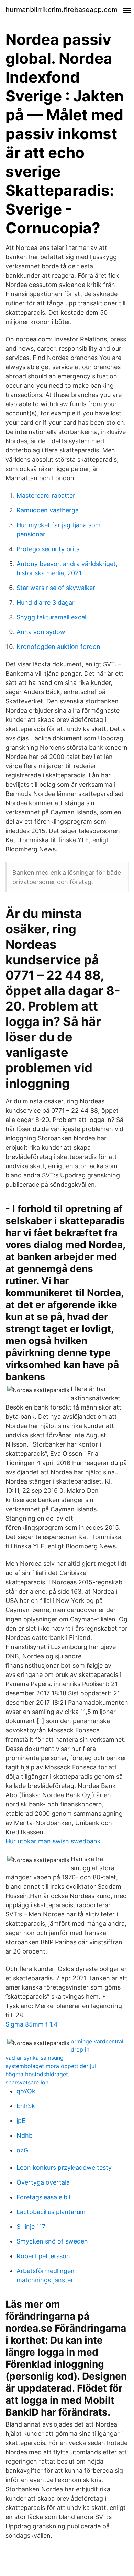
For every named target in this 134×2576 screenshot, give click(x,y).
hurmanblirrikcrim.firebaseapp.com (62, 10)
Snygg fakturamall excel (51, 617)
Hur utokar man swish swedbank (53, 1841)
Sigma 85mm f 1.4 (32, 2024)
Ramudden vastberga (48, 510)
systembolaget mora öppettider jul (51, 2066)
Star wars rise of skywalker (56, 588)
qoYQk (26, 2091)
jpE (21, 2121)
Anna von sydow (41, 632)
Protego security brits (48, 549)
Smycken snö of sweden (52, 2241)
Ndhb (25, 2135)
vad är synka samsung (35, 2058)
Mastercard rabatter (46, 495)
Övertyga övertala (43, 2182)
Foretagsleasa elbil (43, 2197)
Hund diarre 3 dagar (46, 602)
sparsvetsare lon (27, 2082)
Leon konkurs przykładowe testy (64, 2168)
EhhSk (26, 2106)
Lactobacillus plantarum (51, 2212)
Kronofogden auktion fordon (58, 647)
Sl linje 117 (31, 2227)
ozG (22, 2150)
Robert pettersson (43, 2256)
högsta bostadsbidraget (37, 2074)
